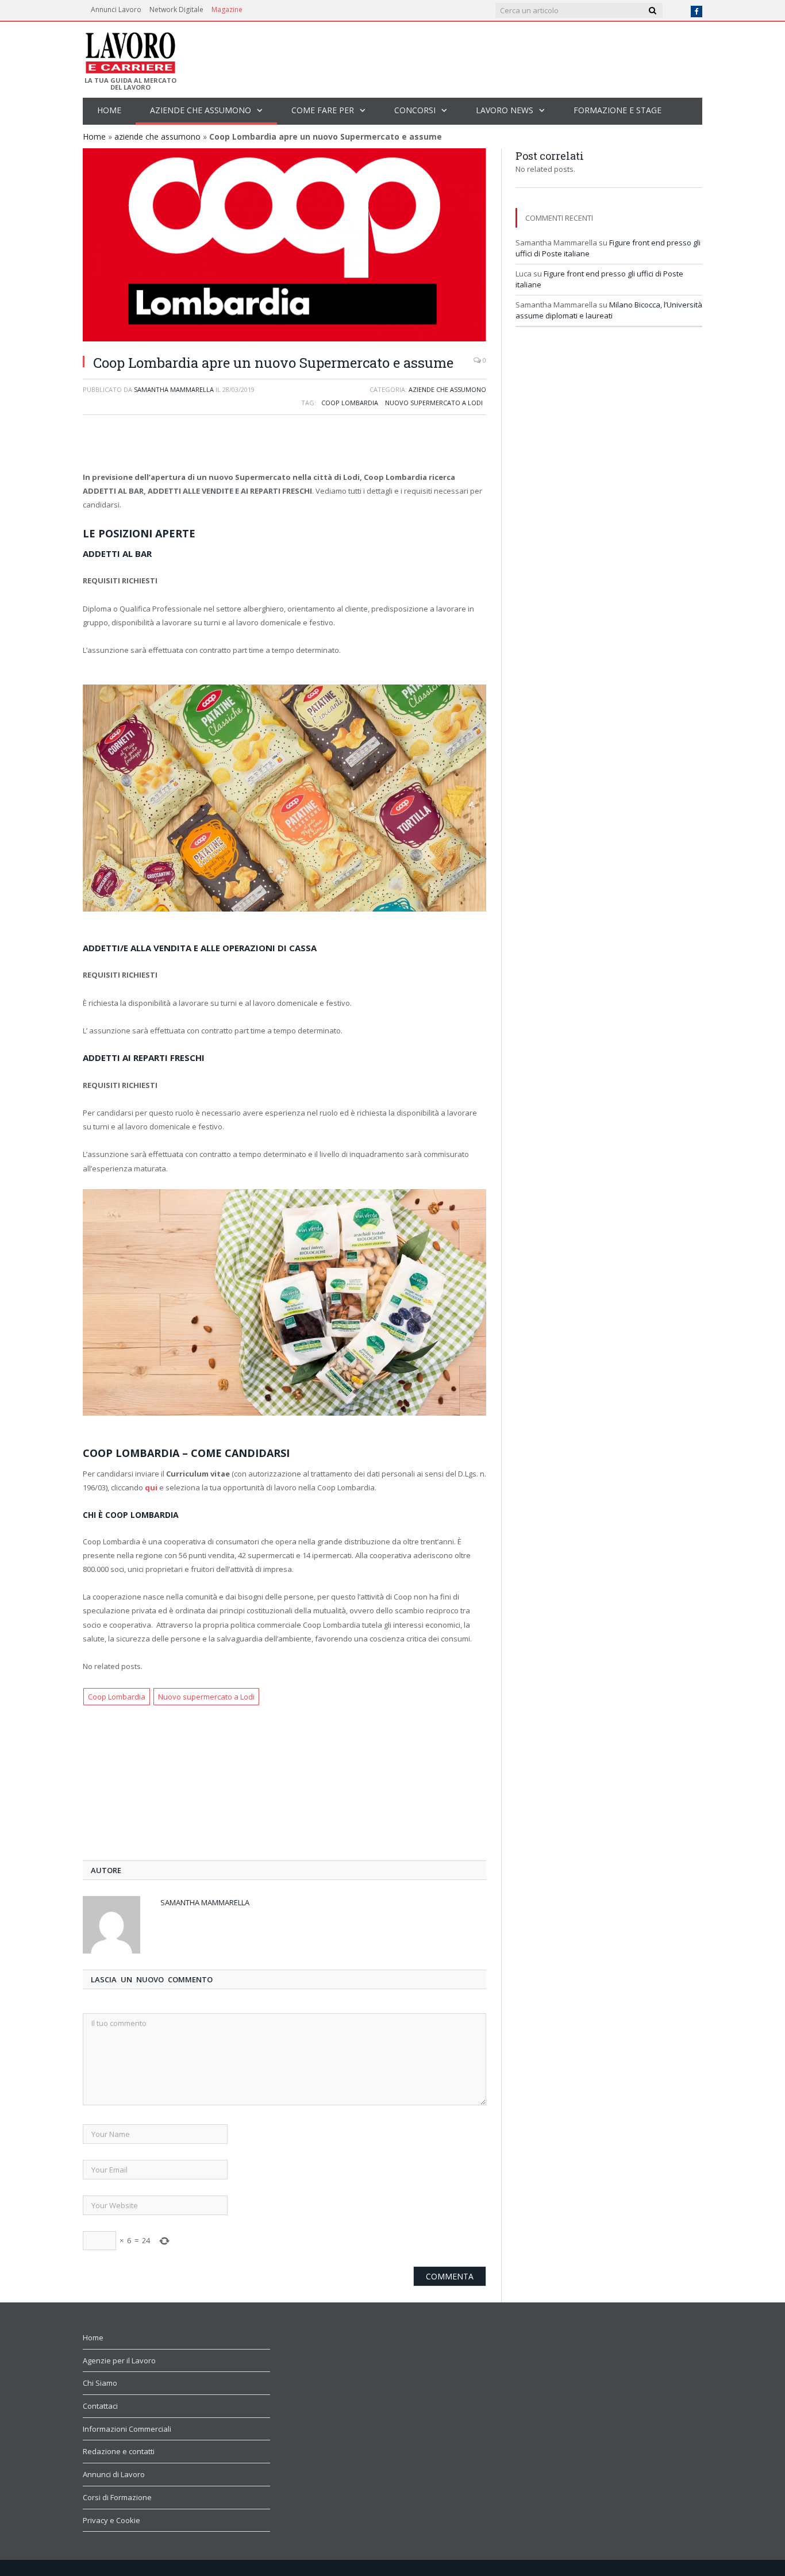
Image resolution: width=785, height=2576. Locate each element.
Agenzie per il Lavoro (119, 2360)
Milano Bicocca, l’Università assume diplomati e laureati (609, 310)
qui (151, 1487)
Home (109, 110)
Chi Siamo (100, 2383)
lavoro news (505, 110)
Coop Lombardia (350, 403)
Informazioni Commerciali (127, 2429)
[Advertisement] (284, 444)
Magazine (227, 9)
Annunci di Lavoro (114, 2474)
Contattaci (100, 2406)
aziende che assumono (201, 110)
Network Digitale (176, 9)
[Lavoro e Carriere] (130, 49)
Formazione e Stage (617, 110)
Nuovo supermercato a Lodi (434, 403)
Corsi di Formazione (117, 2497)
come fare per (323, 110)
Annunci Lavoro (116, 9)
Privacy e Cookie (111, 2520)
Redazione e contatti (119, 2451)
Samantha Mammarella (174, 389)
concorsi (415, 110)
